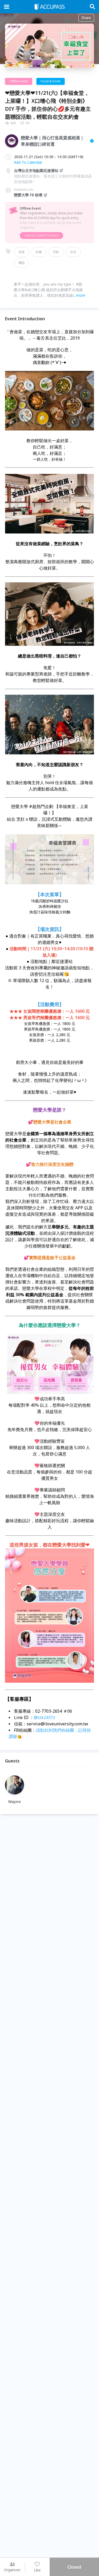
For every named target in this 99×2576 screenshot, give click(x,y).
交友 (22, 252)
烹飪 (56, 252)
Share (86, 18)
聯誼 (22, 263)
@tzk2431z (45, 1717)
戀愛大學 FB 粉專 (28, 195)
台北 (73, 252)
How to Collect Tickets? (41, 235)
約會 (39, 252)
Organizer (12, 2570)
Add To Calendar (28, 162)
